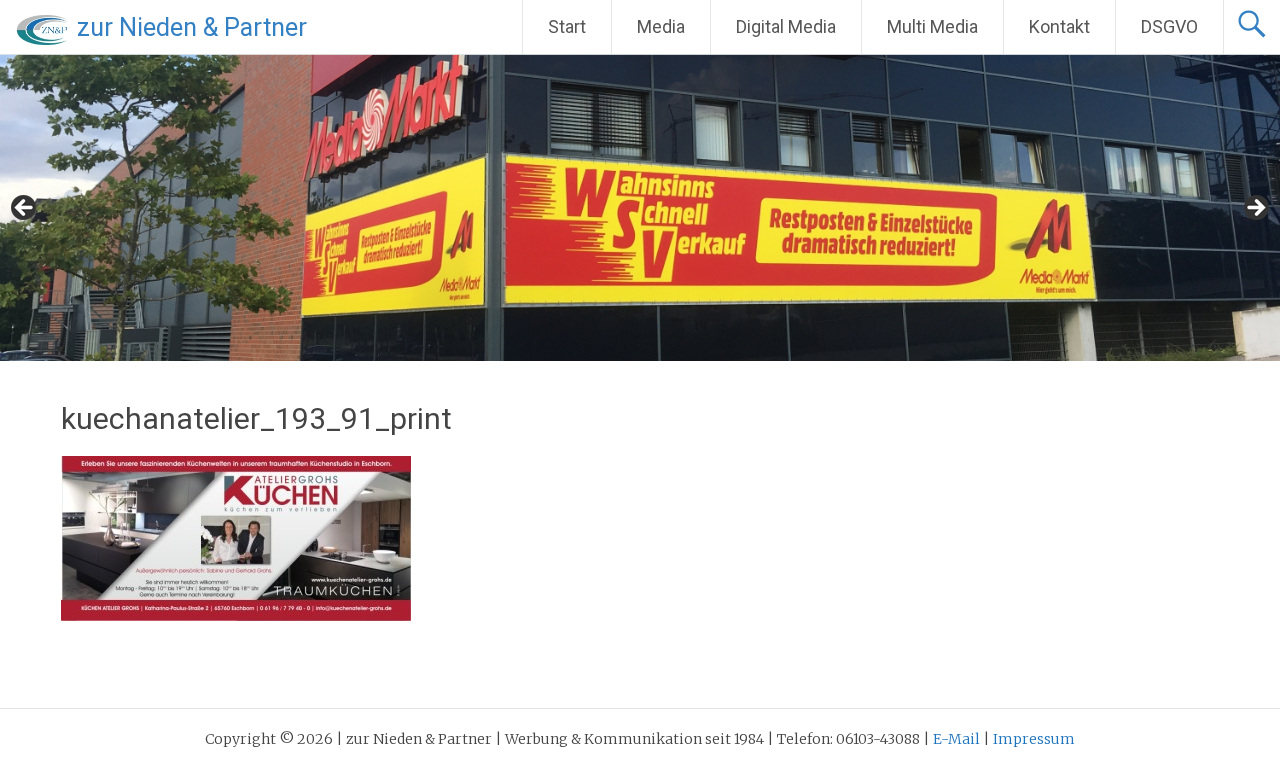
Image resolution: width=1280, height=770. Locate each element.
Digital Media (786, 26)
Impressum (1034, 739)
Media (661, 26)
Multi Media (932, 26)
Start (567, 26)
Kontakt (1059, 26)
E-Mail (956, 739)
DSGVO (1169, 26)
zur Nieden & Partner (192, 27)
